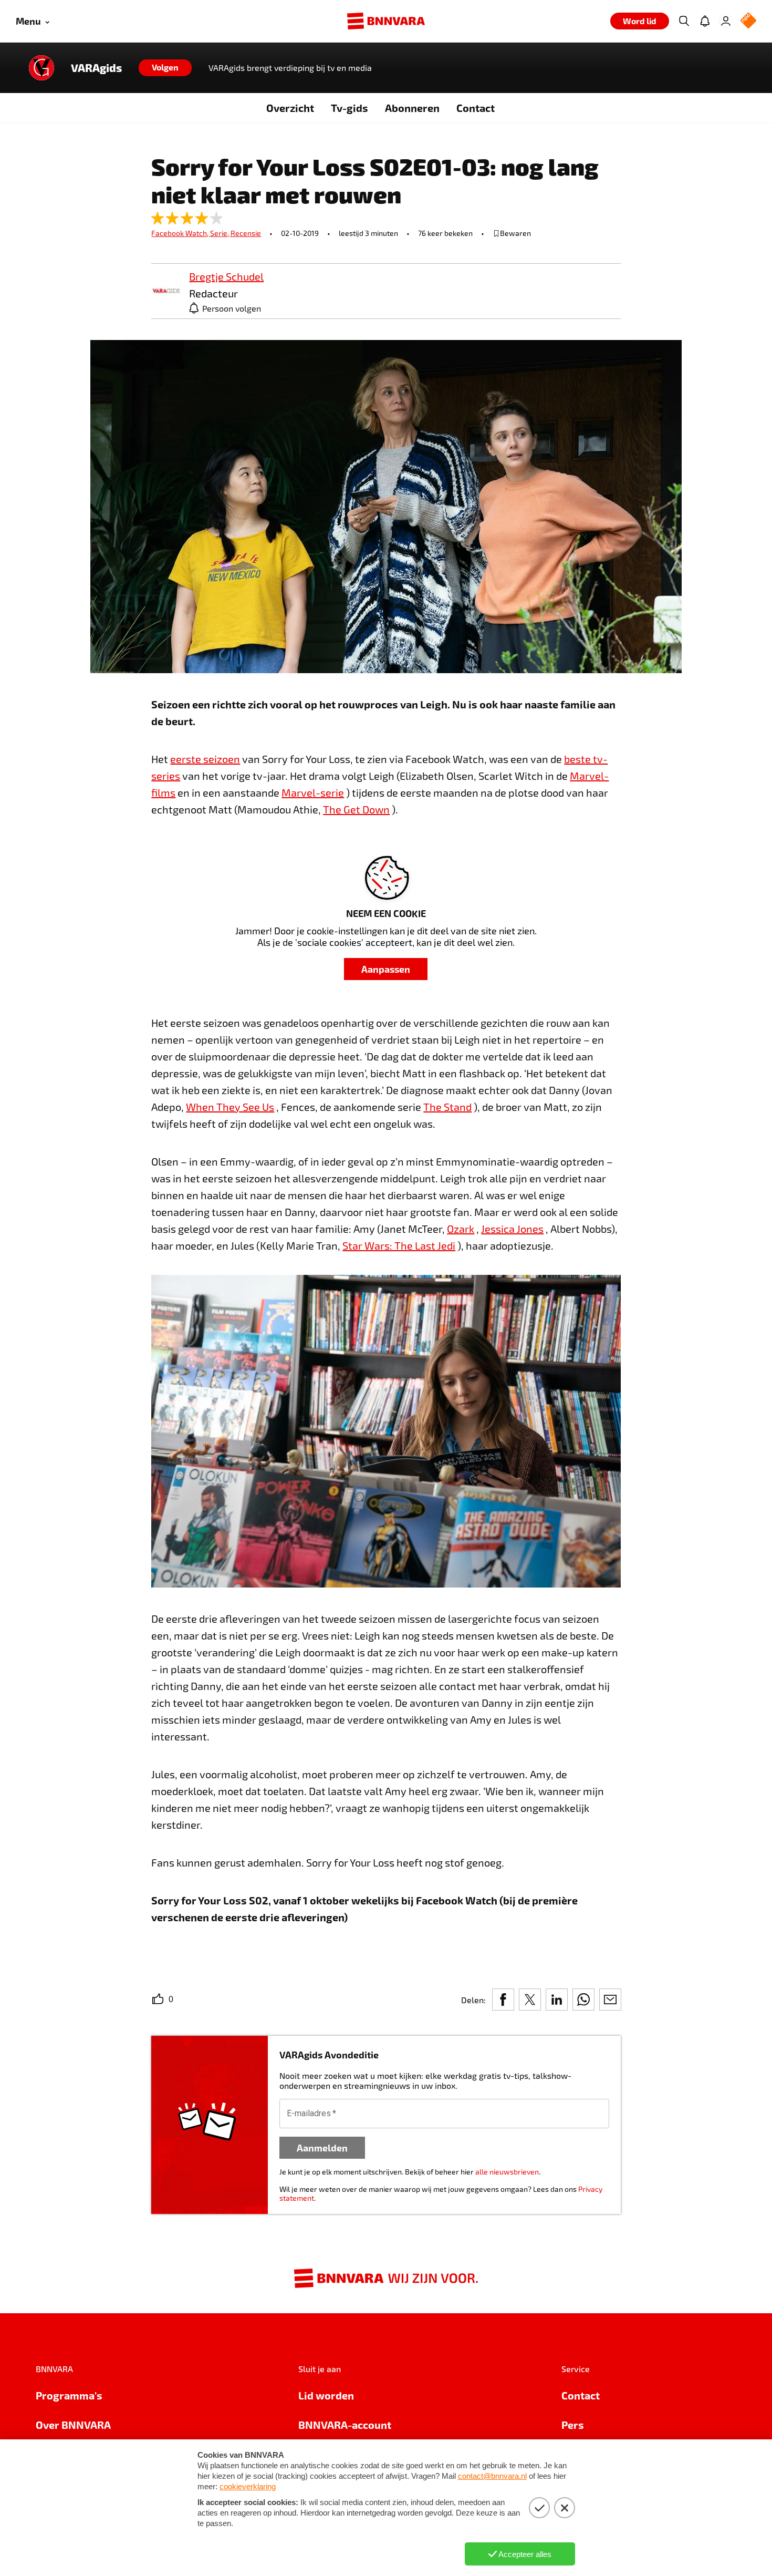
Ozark (461, 1229)
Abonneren (412, 108)
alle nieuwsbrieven (507, 2172)
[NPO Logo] (748, 21)
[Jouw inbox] (705, 21)
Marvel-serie (313, 792)
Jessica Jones (512, 1229)
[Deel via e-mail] (610, 2000)
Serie (220, 233)
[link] (166, 291)
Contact (476, 108)
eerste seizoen (205, 759)
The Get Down (356, 809)
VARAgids (96, 68)
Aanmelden (322, 2147)
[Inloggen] (726, 21)
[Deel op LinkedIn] (557, 2000)
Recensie (246, 233)
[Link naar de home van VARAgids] (41, 68)
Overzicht (290, 108)
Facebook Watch (181, 233)
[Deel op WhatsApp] (583, 2000)
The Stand (447, 1107)
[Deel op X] (530, 2000)
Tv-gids (350, 108)
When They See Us (230, 1107)
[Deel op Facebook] (503, 2000)
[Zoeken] (684, 21)
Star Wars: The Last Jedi (399, 1245)
